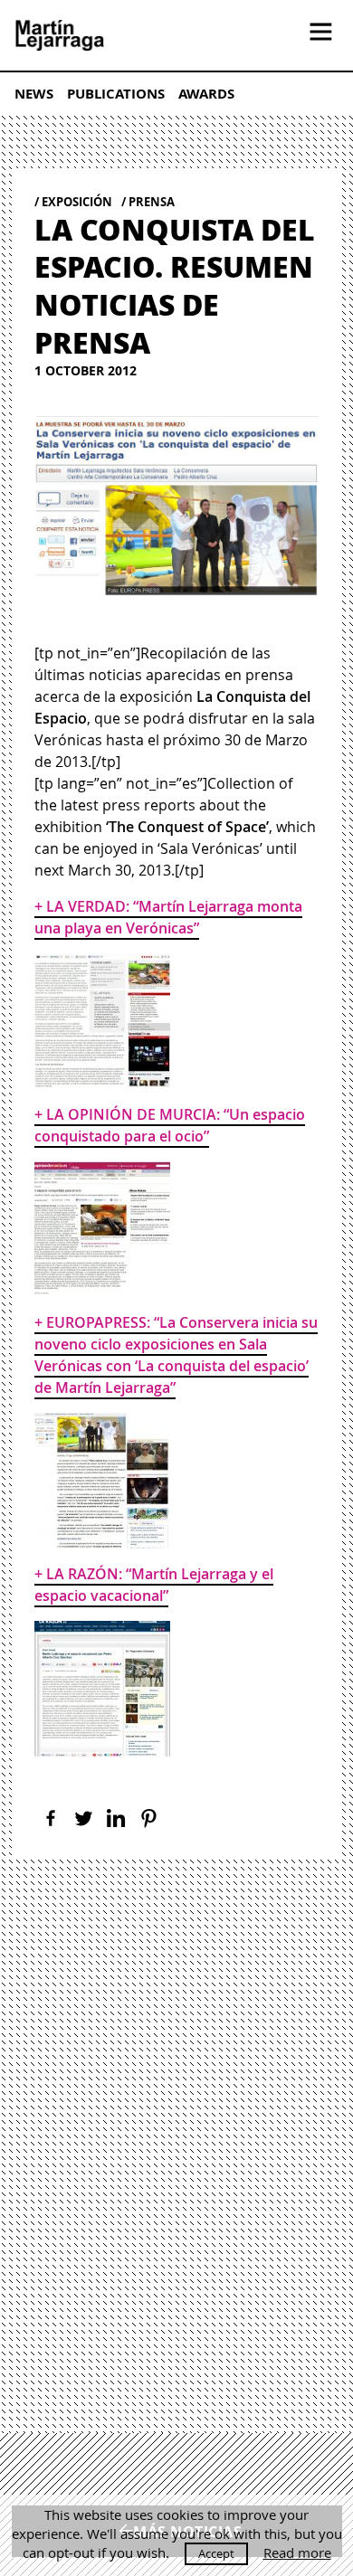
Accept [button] (216, 2553)
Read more (297, 2553)
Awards (206, 94)
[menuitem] (41, 93)
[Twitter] (83, 1818)
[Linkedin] (116, 1818)
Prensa (152, 202)
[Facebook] (51, 1818)
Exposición (77, 202)
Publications (116, 94)
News (34, 94)
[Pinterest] (148, 1818)
